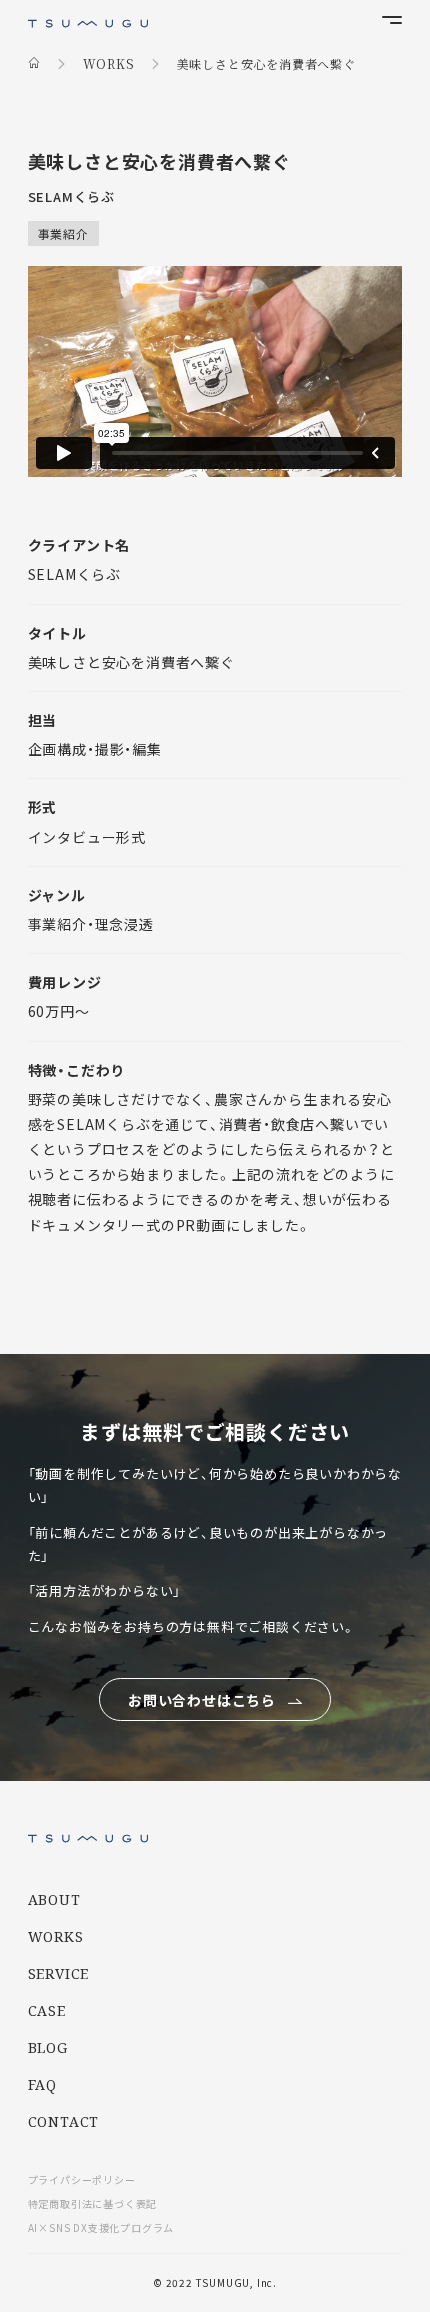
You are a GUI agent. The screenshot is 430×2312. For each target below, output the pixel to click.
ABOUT (54, 1899)
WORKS (56, 1936)
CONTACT (64, 2121)
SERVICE (59, 1973)
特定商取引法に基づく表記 (93, 2203)
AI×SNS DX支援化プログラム (101, 2227)
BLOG (48, 2047)
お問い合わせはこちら (202, 1700)
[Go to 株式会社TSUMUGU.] (34, 62)
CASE (47, 2010)
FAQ (42, 2084)
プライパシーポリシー (82, 2179)
